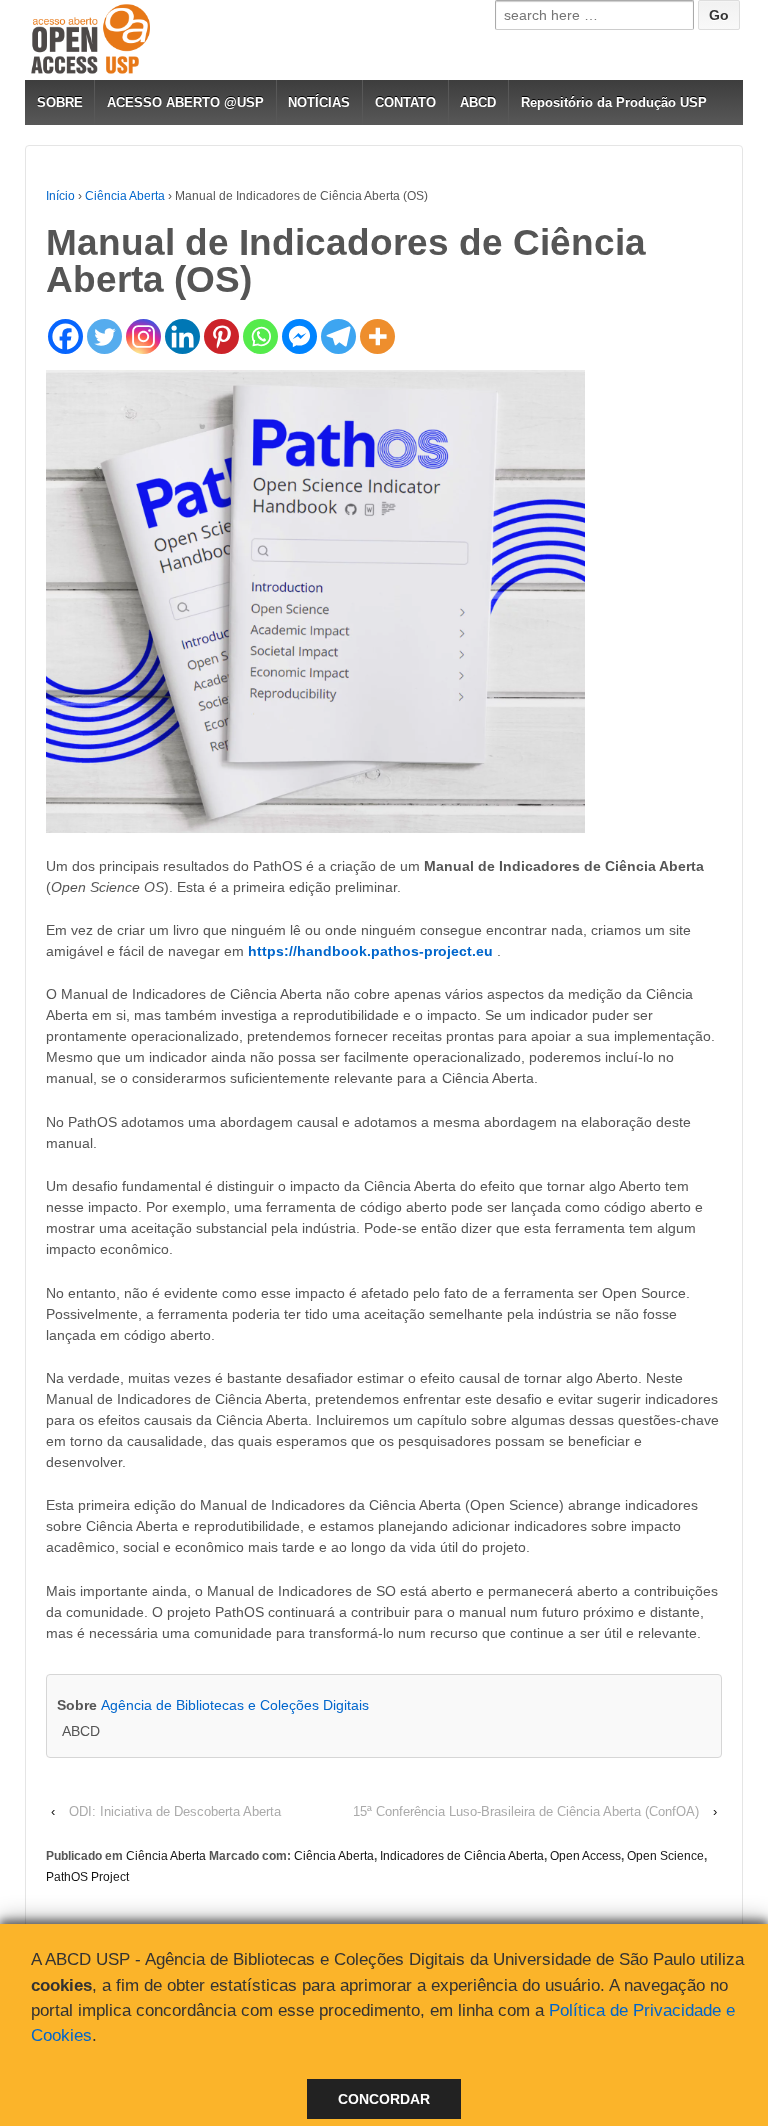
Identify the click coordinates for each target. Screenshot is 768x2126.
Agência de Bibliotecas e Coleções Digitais (235, 1705)
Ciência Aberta (125, 196)
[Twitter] (104, 336)
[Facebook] (65, 336)
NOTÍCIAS (319, 102)
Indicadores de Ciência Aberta (462, 1856)
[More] (377, 336)
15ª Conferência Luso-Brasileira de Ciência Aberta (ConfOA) (526, 1811)
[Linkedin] (182, 336)
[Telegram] (338, 336)
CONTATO (405, 102)
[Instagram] (143, 336)
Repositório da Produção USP (614, 102)
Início (60, 196)
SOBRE (60, 102)
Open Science (665, 1856)
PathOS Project (87, 1877)
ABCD (478, 102)
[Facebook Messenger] (299, 336)
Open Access (585, 1856)
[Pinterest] (221, 336)
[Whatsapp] (260, 336)
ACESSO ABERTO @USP (185, 102)
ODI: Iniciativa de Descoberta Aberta (175, 1811)
